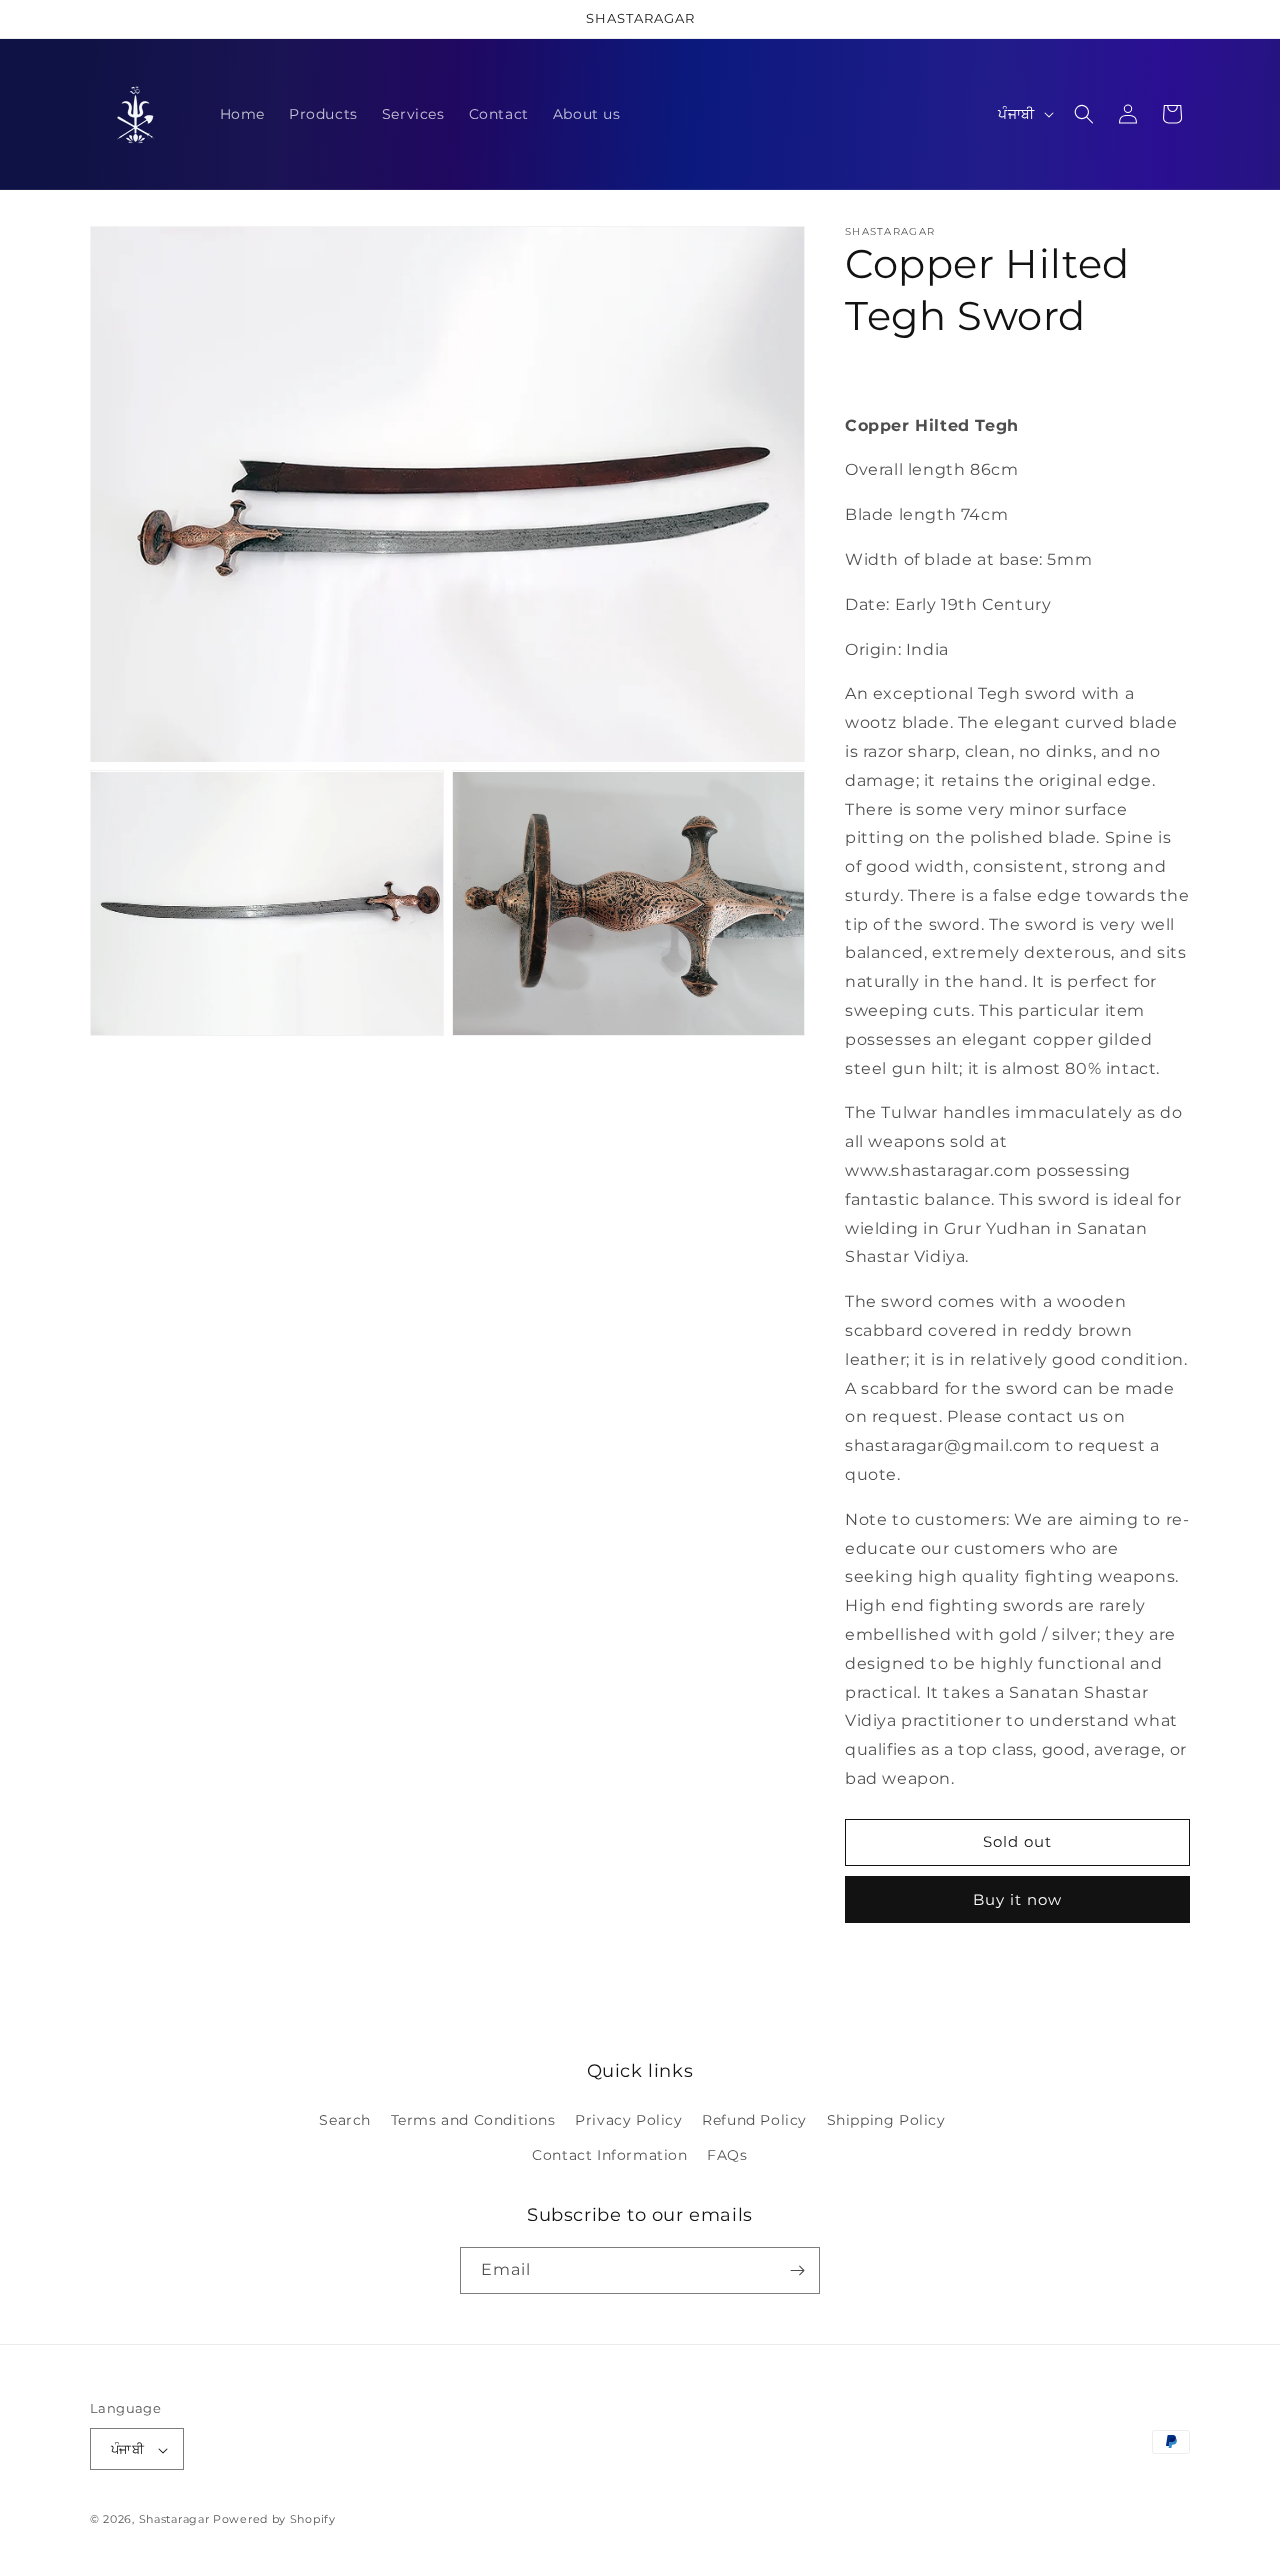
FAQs (727, 2156)
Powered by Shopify (274, 2520)
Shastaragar (174, 2520)
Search (345, 2120)
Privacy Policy (628, 2120)
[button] (1084, 114)
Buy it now (1017, 1899)
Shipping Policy (886, 2120)
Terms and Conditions (473, 2120)
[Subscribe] (797, 2270)
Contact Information (609, 2156)
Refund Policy (754, 2120)
